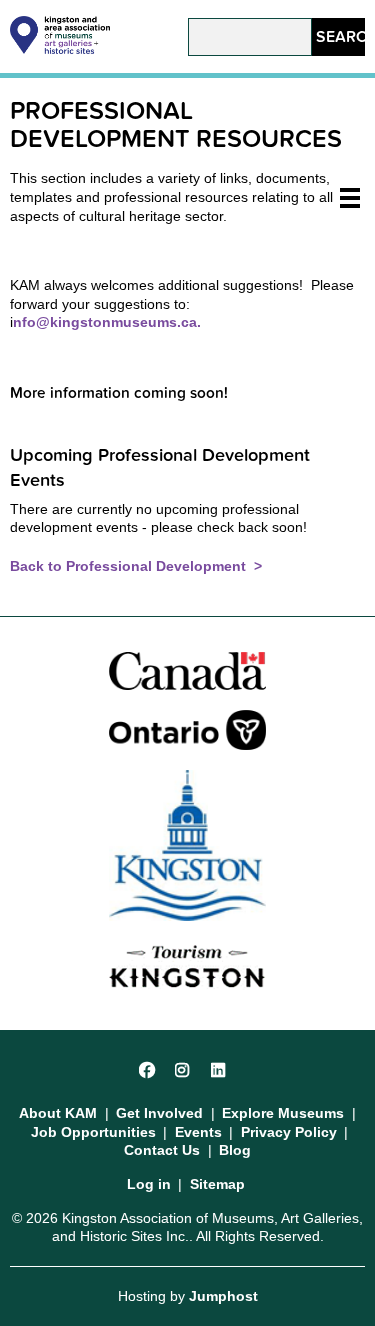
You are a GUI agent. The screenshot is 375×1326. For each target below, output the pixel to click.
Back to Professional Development (130, 566)
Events (198, 1132)
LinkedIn (220, 1067)
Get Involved (159, 1113)
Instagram (184, 1067)
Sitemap (217, 1184)
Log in (149, 1184)
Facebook (148, 1067)
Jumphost (223, 1296)
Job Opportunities (93, 1132)
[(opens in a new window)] (188, 669)
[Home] (60, 49)
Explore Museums (283, 1113)
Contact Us (162, 1150)
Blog (235, 1150)
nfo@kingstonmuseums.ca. (107, 322)
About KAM (58, 1113)
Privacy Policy (289, 1132)
